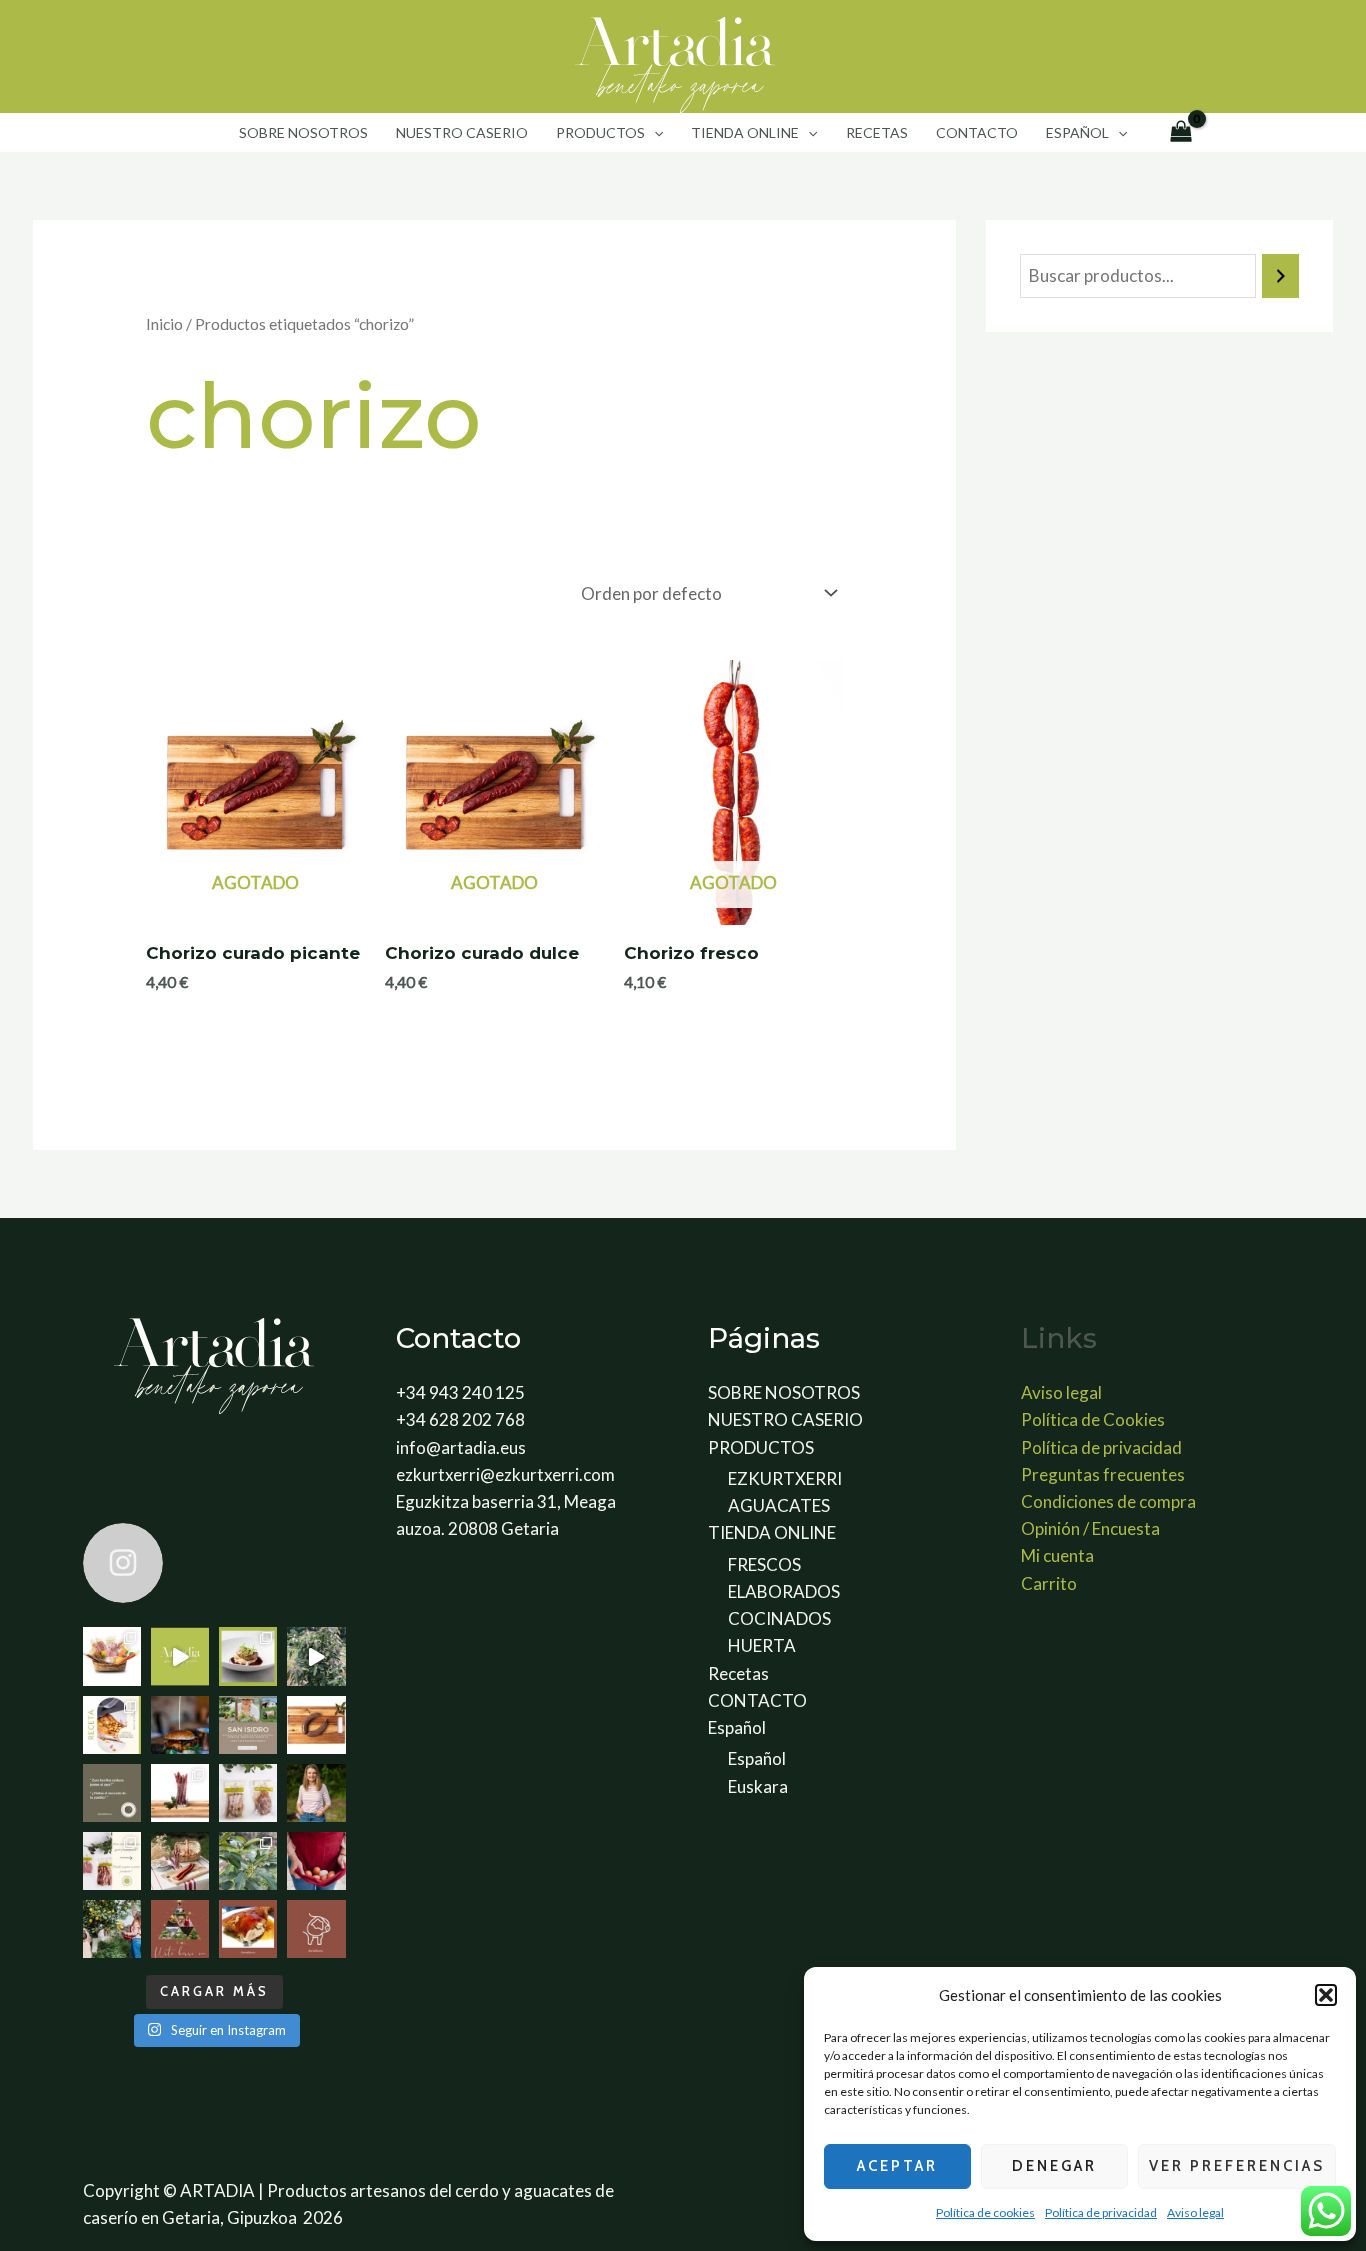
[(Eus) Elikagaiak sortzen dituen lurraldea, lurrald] (248, 1725)
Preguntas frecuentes (1103, 1474)
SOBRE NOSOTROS (303, 132)
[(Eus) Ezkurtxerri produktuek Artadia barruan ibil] (316, 1929)
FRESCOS (764, 1564)
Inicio (164, 324)
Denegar (1054, 2166)
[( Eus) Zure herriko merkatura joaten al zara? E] (112, 1793)
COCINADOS (779, 1618)
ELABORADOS (784, 1591)
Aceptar (897, 2166)
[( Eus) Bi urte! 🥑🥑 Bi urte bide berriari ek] (316, 1656)
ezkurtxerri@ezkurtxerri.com (505, 1474)
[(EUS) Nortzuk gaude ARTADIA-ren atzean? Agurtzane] (316, 1793)
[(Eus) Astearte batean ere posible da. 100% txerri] (180, 1725)
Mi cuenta (1057, 1555)
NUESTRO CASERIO (462, 132)
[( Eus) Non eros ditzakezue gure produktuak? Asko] (112, 1861)
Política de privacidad (1101, 2212)
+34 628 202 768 (460, 1419)
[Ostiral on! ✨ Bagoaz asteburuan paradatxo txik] (180, 1861)
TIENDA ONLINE (745, 132)
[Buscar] (1280, 276)
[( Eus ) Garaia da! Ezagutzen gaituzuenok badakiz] (248, 1929)
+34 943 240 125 (460, 1392)
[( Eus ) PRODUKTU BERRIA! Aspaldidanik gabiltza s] (248, 1656)
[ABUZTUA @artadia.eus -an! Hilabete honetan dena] (180, 1656)
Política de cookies (985, 2212)
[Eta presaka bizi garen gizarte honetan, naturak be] (248, 1861)
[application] (654, 132)
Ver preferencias (1237, 2166)
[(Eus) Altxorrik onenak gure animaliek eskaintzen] (316, 1861)
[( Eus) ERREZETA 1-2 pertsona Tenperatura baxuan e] (112, 1725)
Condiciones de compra (1108, 1501)
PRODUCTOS (600, 132)
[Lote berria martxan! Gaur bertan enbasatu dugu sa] (180, 1793)
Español (1077, 132)
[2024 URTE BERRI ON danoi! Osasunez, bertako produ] (180, 1929)
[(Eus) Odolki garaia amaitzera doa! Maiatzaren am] (316, 1725)
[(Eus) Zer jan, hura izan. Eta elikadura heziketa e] (112, 1929)
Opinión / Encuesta (1090, 1528)
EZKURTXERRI (785, 1478)
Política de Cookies (1093, 1419)
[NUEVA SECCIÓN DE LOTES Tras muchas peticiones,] (112, 1656)
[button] (1326, 1995)
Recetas (877, 132)
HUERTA (762, 1645)
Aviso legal (1195, 2212)
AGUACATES (779, 1505)
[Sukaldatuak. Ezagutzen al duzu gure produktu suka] (248, 1793)
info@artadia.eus (461, 1447)
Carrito (1049, 1583)
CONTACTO (977, 132)
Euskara (758, 1786)
